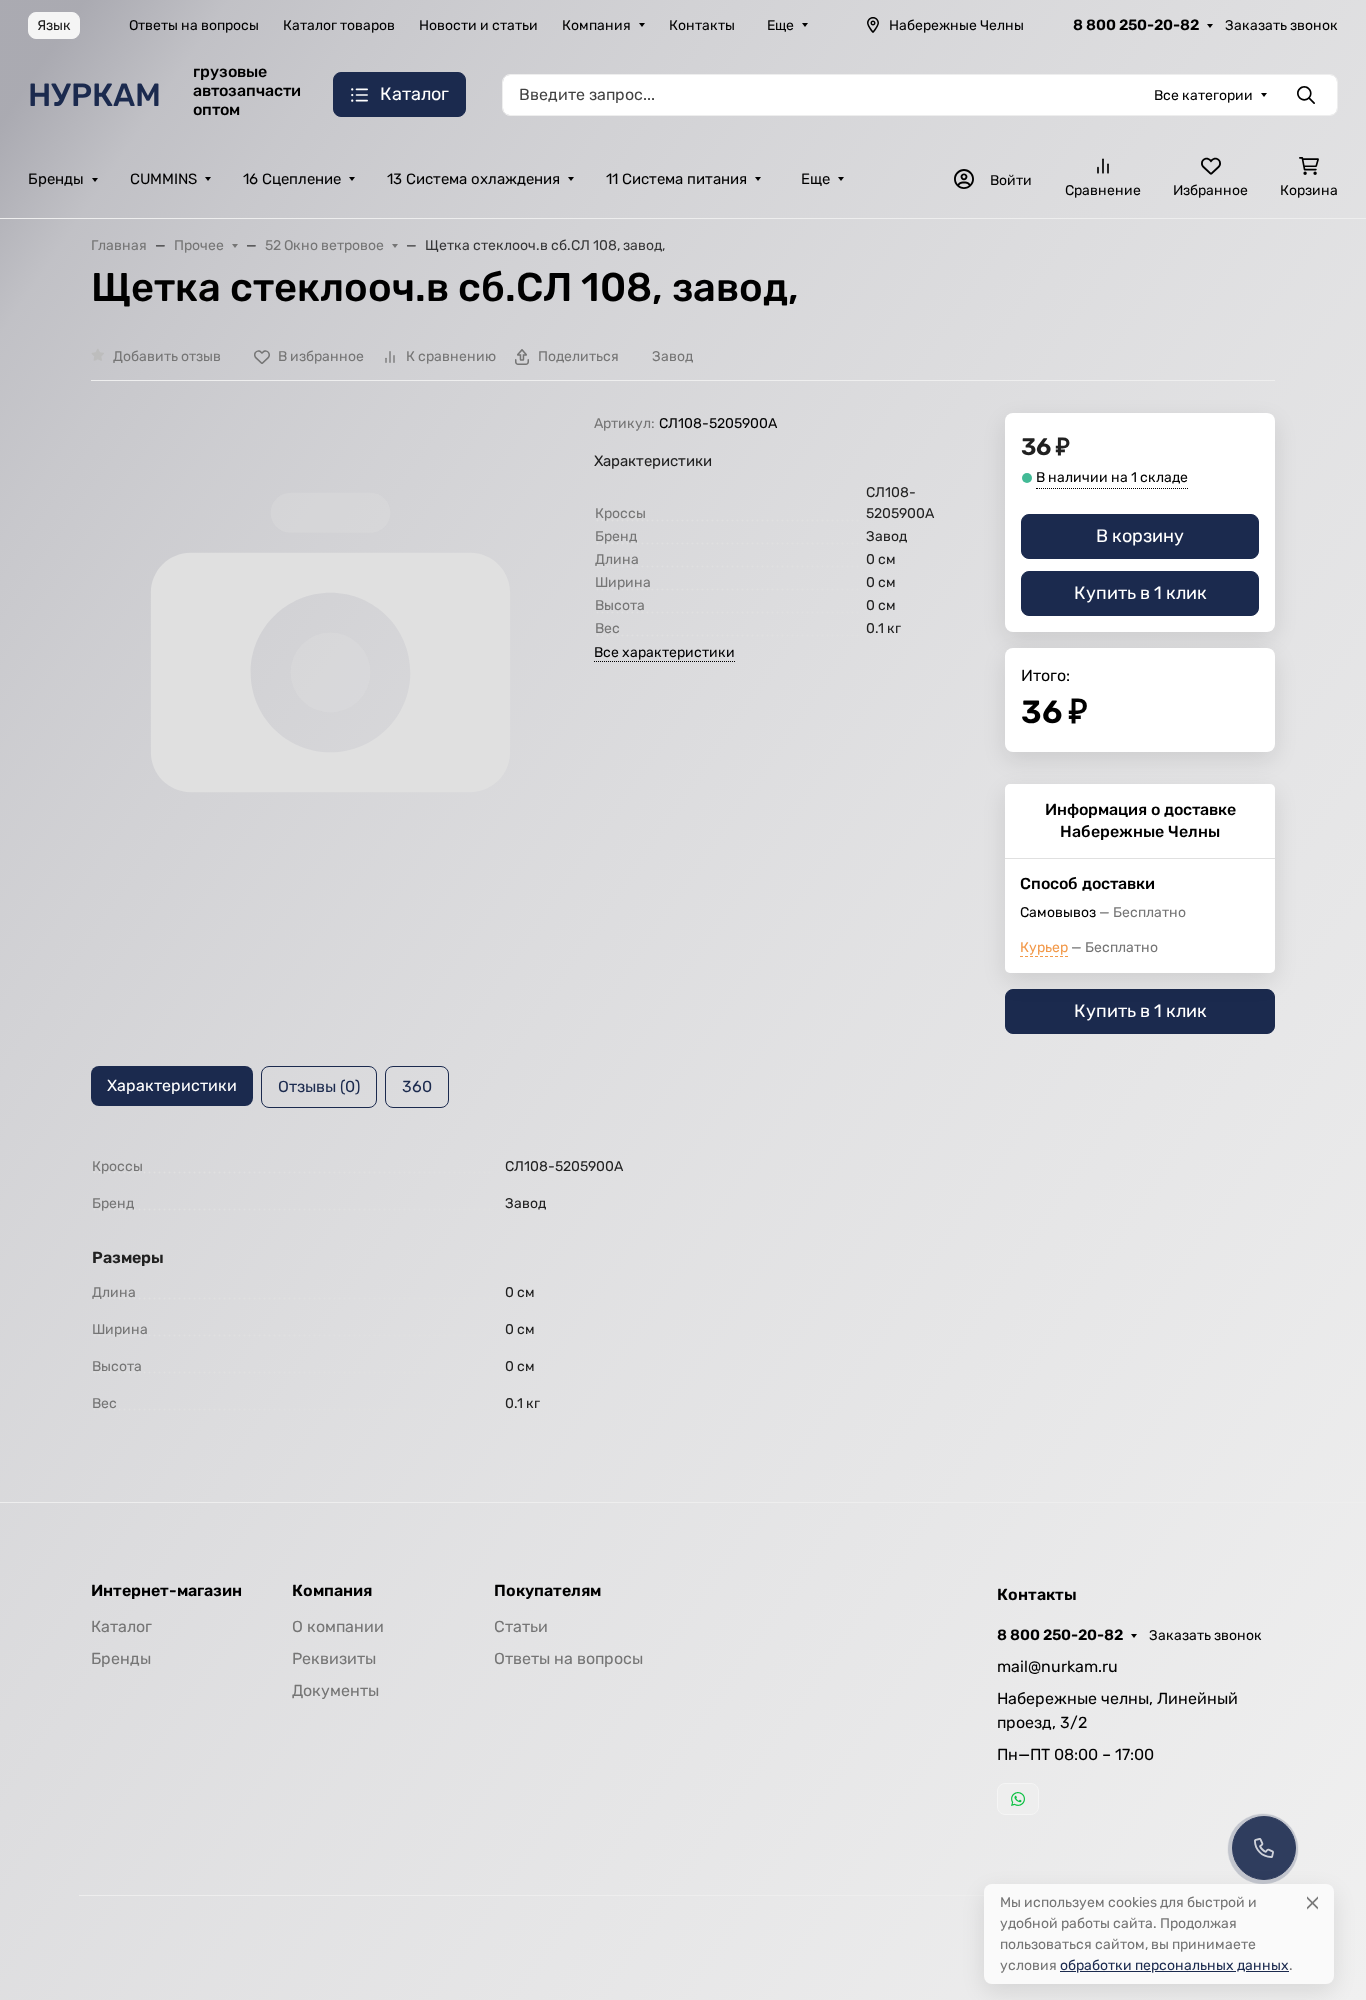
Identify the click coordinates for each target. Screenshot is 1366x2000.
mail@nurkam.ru (1057, 1666)
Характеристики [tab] (172, 1085)
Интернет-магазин (166, 1591)
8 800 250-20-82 (1136, 25)
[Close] (1312, 1902)
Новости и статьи (478, 25)
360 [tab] (417, 1086)
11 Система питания (676, 179)
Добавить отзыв (167, 356)
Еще (780, 25)
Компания (596, 25)
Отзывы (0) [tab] (319, 1086)
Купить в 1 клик (1140, 593)
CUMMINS (163, 179)
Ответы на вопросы (194, 25)
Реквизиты (334, 1658)
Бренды (56, 179)
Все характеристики (664, 652)
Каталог (121, 1626)
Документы (335, 1690)
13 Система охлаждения (473, 179)
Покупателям (547, 1591)
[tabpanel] (683, 1285)
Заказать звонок (1281, 25)
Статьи (521, 1626)
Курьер (1044, 947)
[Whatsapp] (1018, 1799)
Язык (54, 25)
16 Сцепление (292, 179)
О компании (338, 1626)
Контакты (702, 25)
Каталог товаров (339, 25)
